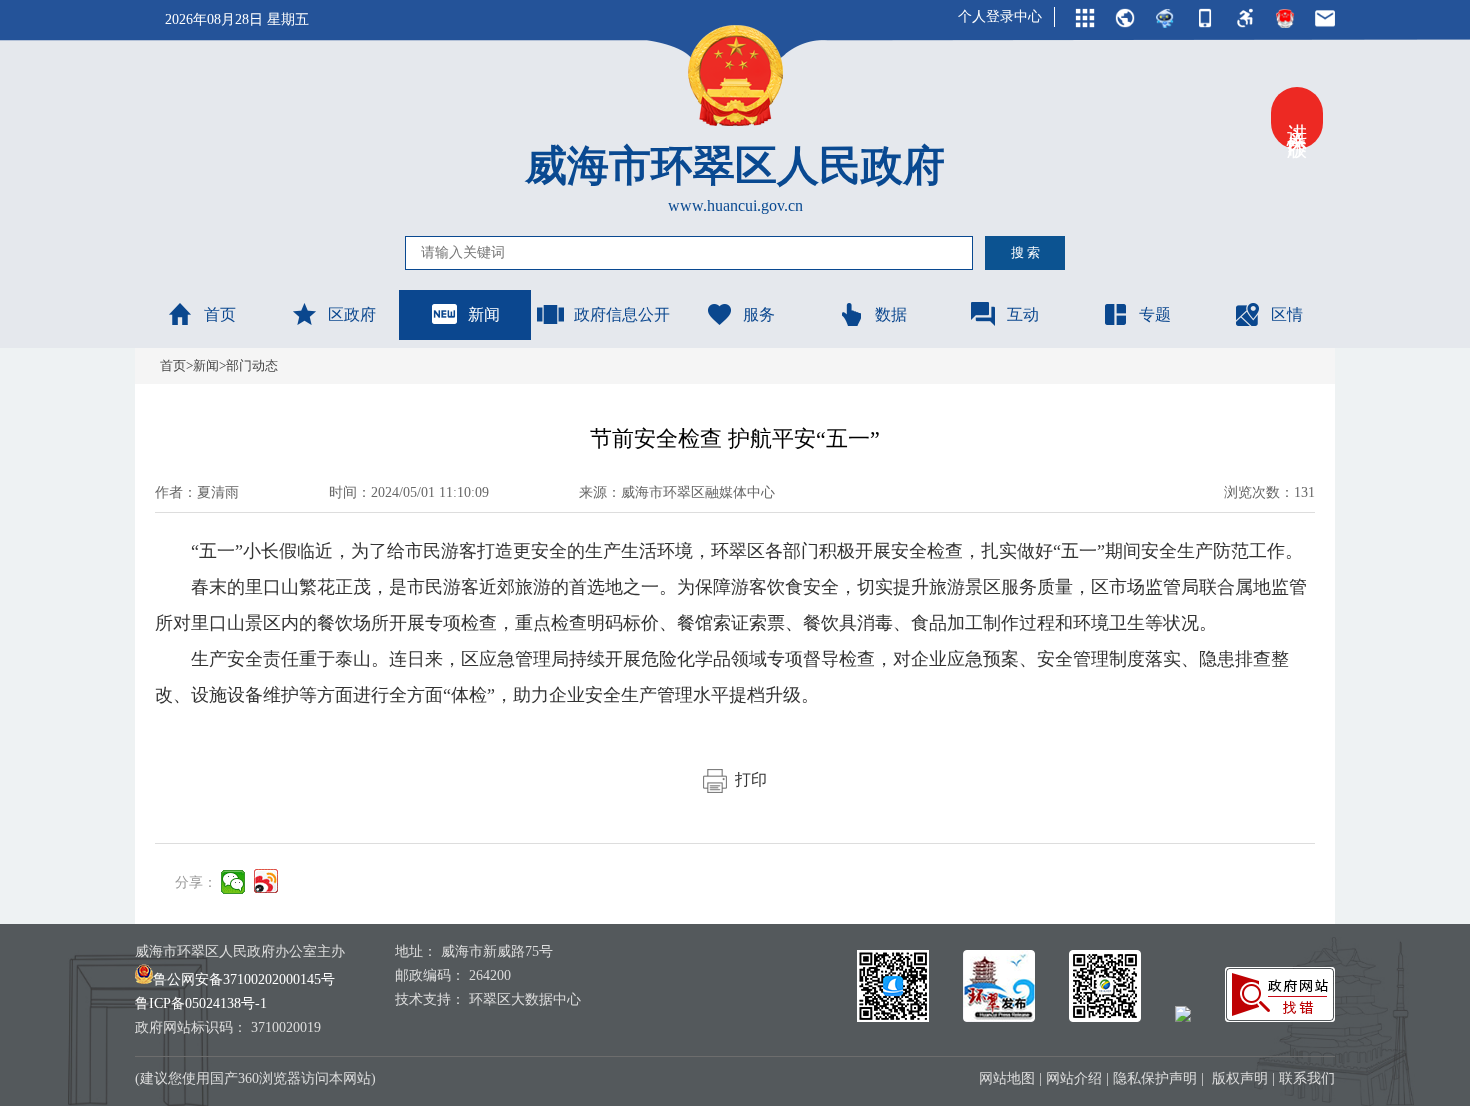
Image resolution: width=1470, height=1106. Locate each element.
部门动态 (252, 365)
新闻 (484, 314)
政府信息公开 (622, 314)
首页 (220, 314)
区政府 (352, 314)
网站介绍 (1074, 1078)
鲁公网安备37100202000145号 (244, 979)
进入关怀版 (1297, 118)
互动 (1023, 314)
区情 (1287, 314)
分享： (196, 882)
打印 (747, 779)
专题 (1155, 314)
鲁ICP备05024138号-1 (201, 1003)
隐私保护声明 (1155, 1078)
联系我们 (1307, 1078)
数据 (891, 314)
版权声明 (1240, 1078)
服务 (759, 314)
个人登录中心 (1000, 16)
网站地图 (1007, 1078)
